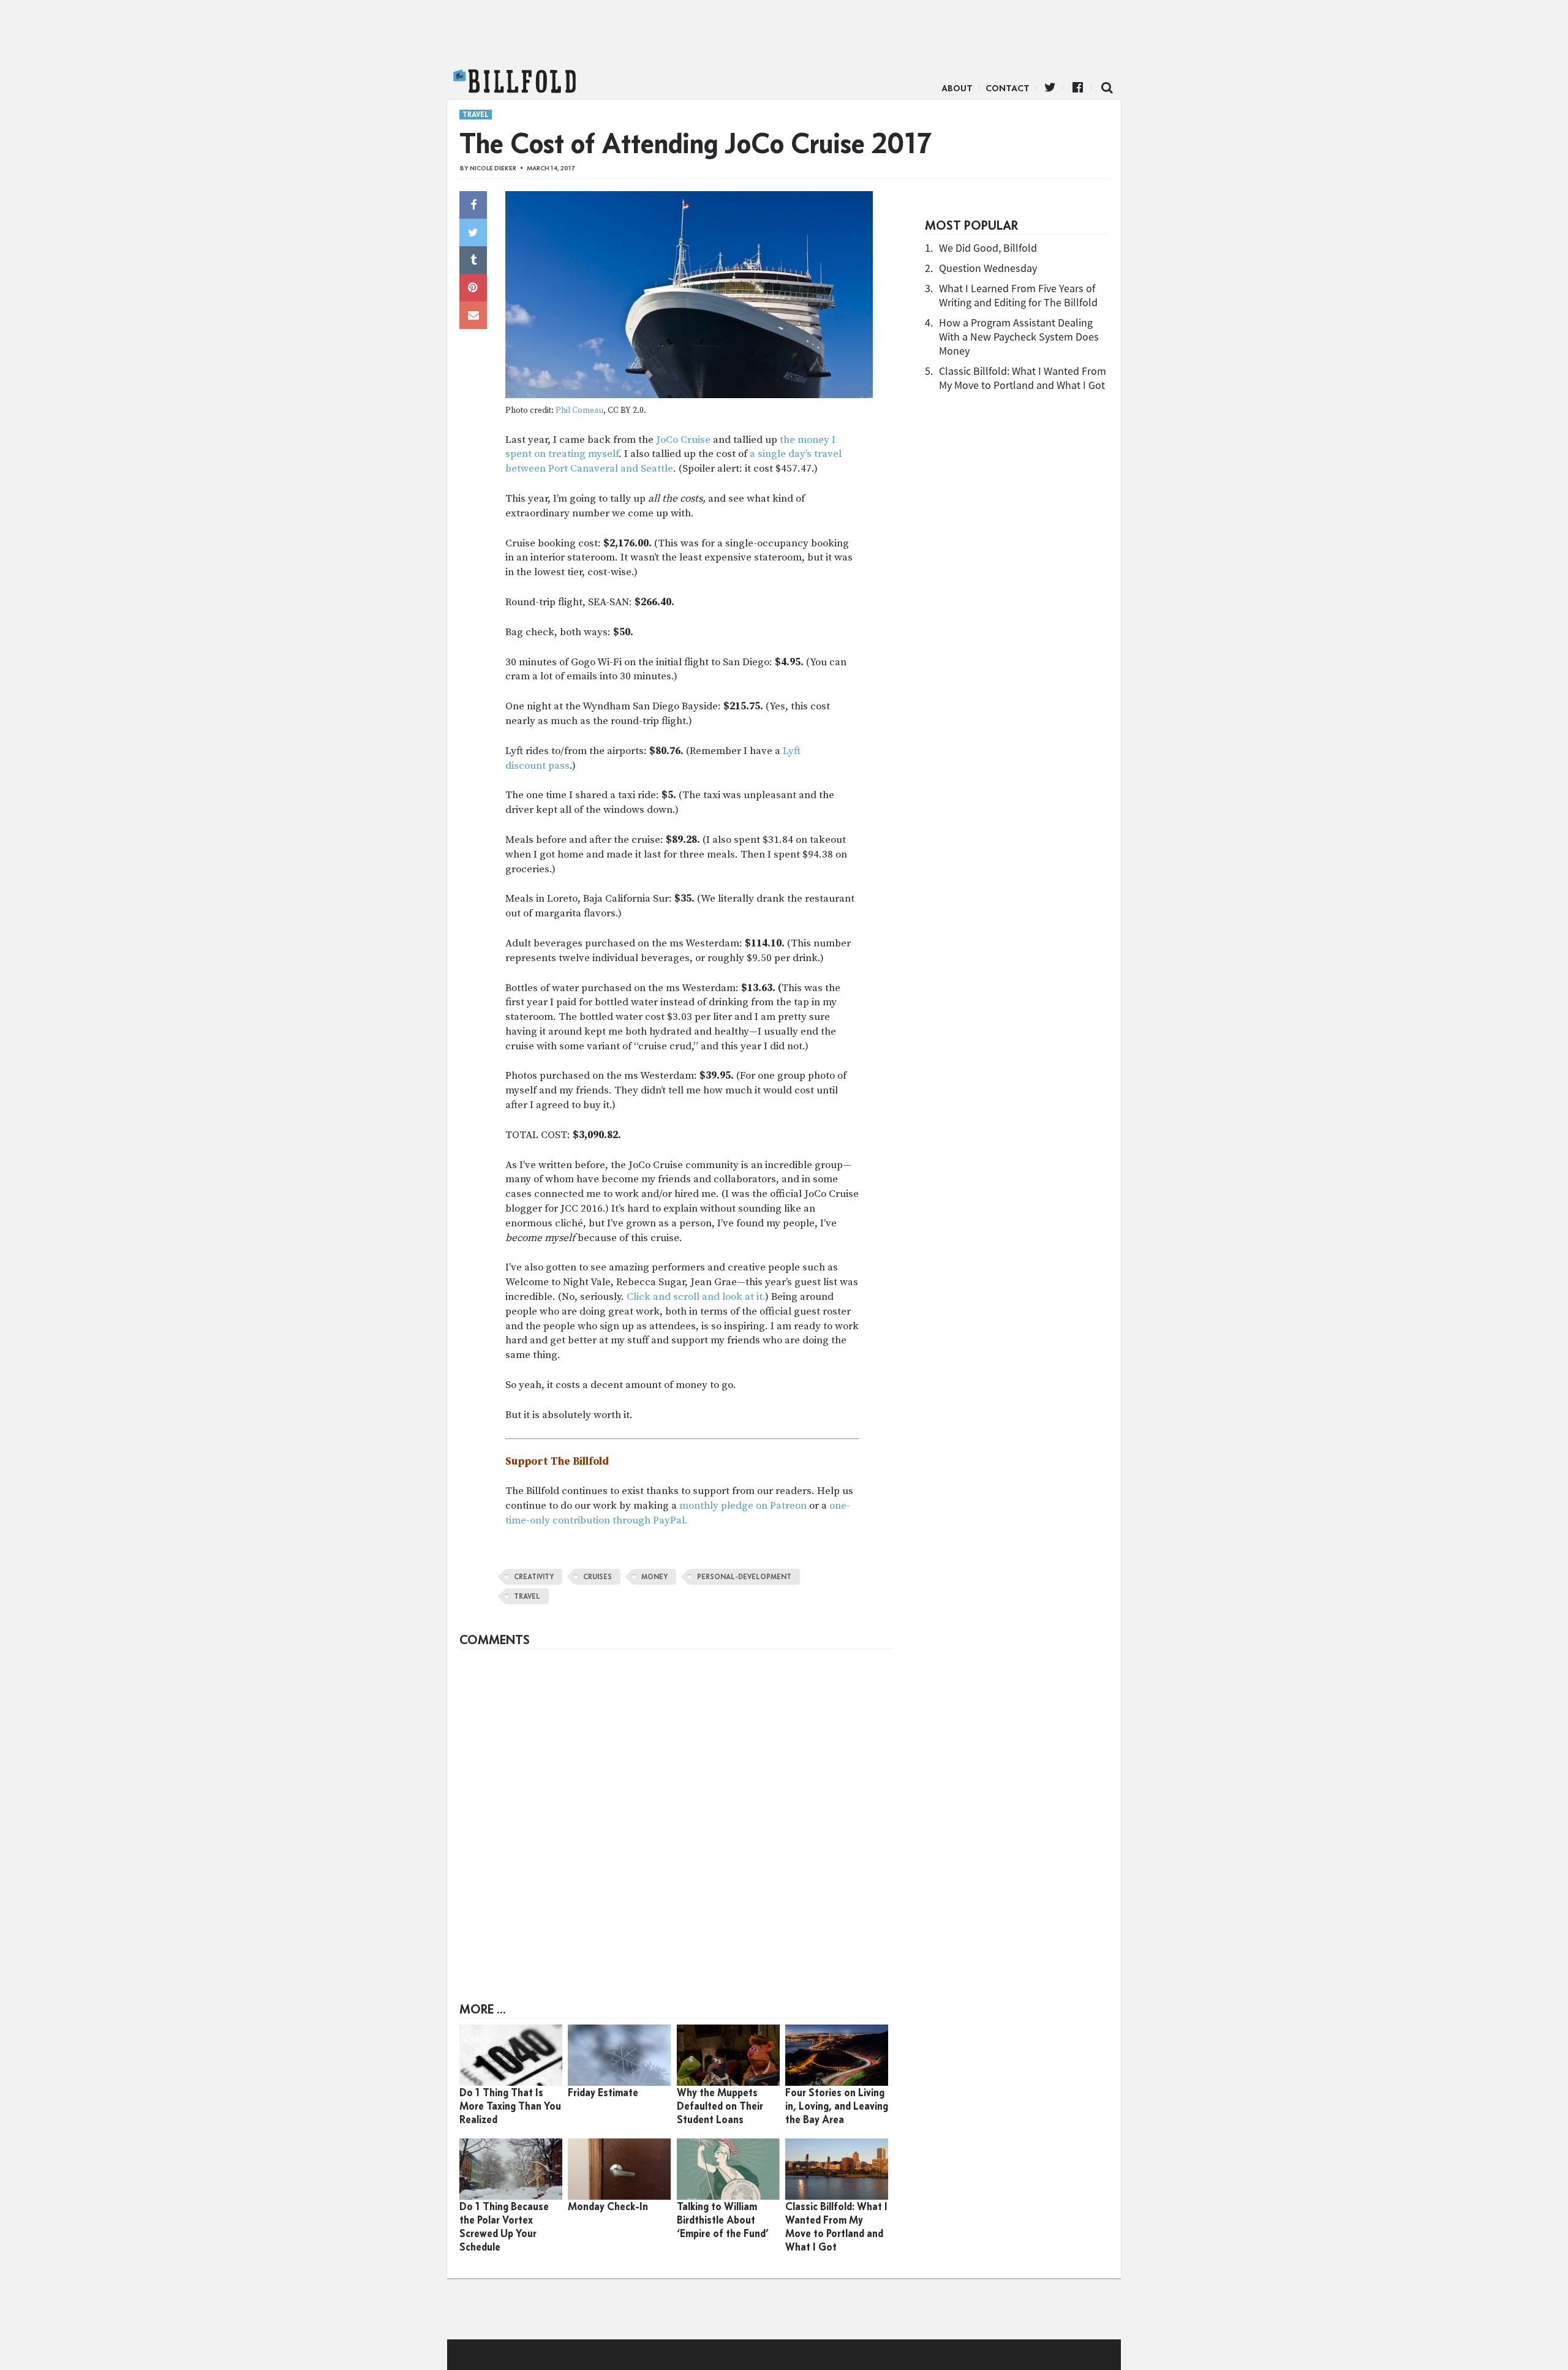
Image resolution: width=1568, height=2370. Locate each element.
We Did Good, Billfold (988, 248)
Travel (476, 115)
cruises (597, 1577)
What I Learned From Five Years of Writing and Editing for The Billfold (1018, 295)
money (654, 1577)
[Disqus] (677, 1808)
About (957, 88)
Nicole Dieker (493, 168)
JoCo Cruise (683, 440)
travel (527, 1596)
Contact (1008, 88)
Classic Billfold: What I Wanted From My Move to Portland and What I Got (1023, 378)
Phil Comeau (579, 411)
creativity (534, 1577)
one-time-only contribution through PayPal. (678, 1513)
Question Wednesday (988, 268)
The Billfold (514, 81)
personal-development (744, 1577)
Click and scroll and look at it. (696, 1297)
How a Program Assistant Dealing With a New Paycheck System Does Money (1019, 337)
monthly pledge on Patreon (743, 1506)
